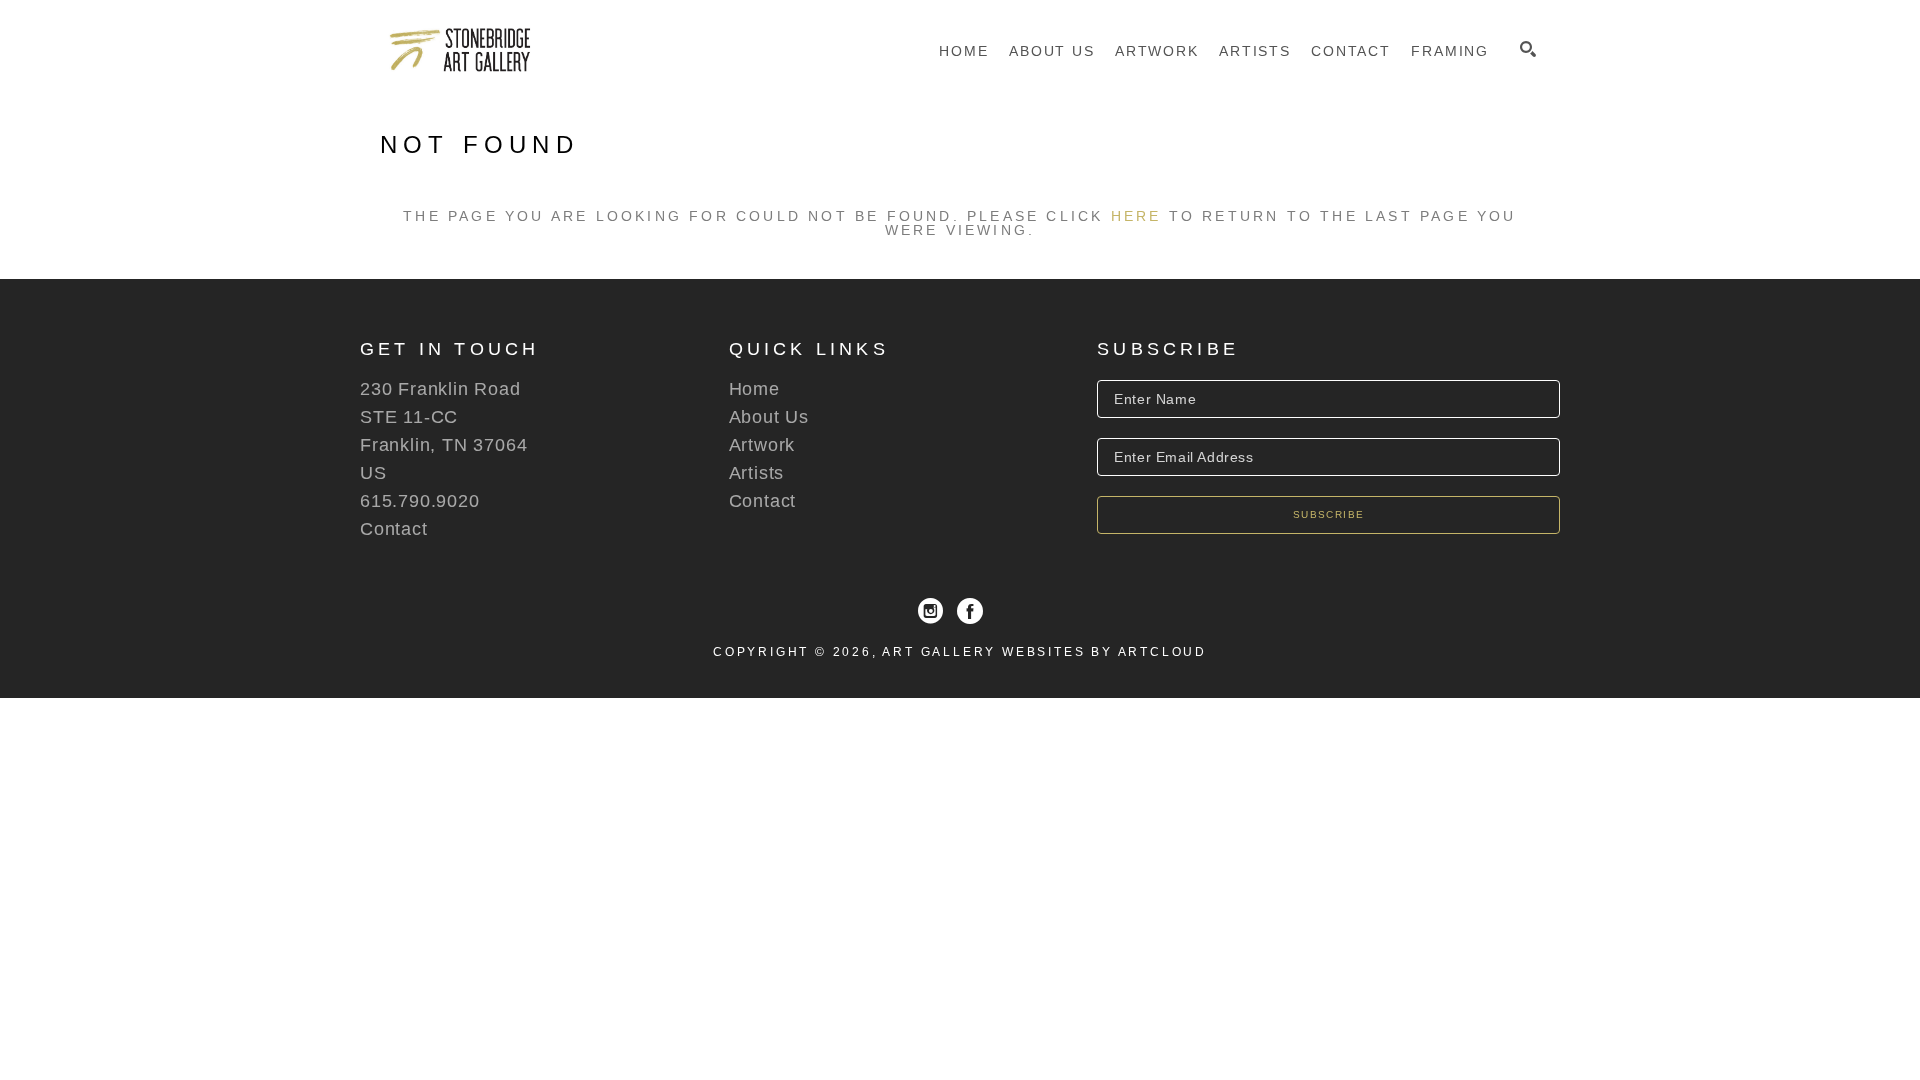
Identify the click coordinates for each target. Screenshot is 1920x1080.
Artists (757, 473)
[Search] (1528, 49)
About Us (769, 417)
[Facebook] (970, 611)
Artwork (762, 445)
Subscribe (1329, 514)
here (1136, 216)
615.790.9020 (420, 501)
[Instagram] (930, 611)
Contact (394, 529)
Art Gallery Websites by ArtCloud (1044, 652)
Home (754, 389)
